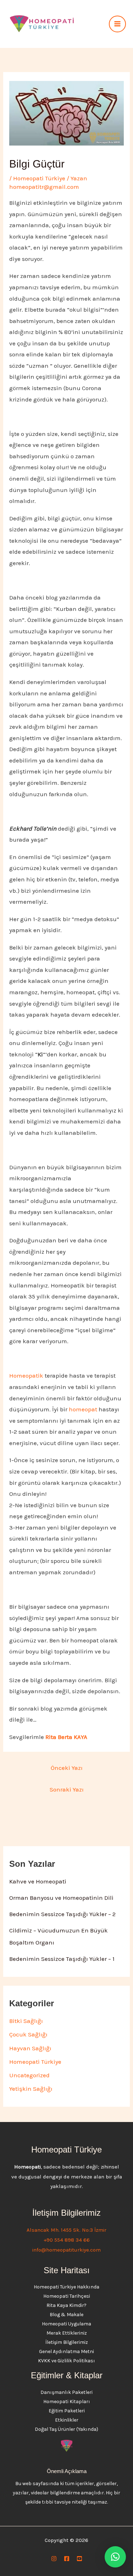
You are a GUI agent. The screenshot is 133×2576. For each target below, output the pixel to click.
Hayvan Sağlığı (30, 2048)
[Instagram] (54, 2559)
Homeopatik (26, 1375)
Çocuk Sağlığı (28, 2034)
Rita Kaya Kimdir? (66, 2305)
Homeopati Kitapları (67, 2402)
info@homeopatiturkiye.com (66, 2250)
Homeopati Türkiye (39, 178)
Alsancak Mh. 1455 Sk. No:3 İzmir (66, 2230)
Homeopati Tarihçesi (67, 2296)
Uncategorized (29, 2075)
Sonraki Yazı (67, 1789)
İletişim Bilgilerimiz (67, 2342)
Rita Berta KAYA (66, 1737)
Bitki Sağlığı (26, 2021)
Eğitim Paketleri (67, 2411)
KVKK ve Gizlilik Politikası (66, 2361)
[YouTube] (79, 2559)
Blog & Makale (66, 2315)
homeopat (83, 1409)
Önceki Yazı (67, 1768)
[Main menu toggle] (117, 24)
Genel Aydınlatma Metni (66, 2351)
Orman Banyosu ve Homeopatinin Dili (61, 1898)
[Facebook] (67, 2559)
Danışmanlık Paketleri (66, 2392)
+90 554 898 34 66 (67, 2240)
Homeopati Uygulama (66, 2324)
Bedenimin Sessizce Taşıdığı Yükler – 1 (62, 1959)
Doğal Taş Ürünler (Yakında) (66, 2429)
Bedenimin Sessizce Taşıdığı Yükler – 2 (62, 1914)
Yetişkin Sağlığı (31, 2089)
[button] (115, 2557)
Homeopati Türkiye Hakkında (66, 2287)
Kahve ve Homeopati (38, 1881)
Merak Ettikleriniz (67, 2333)
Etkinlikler (67, 2420)
